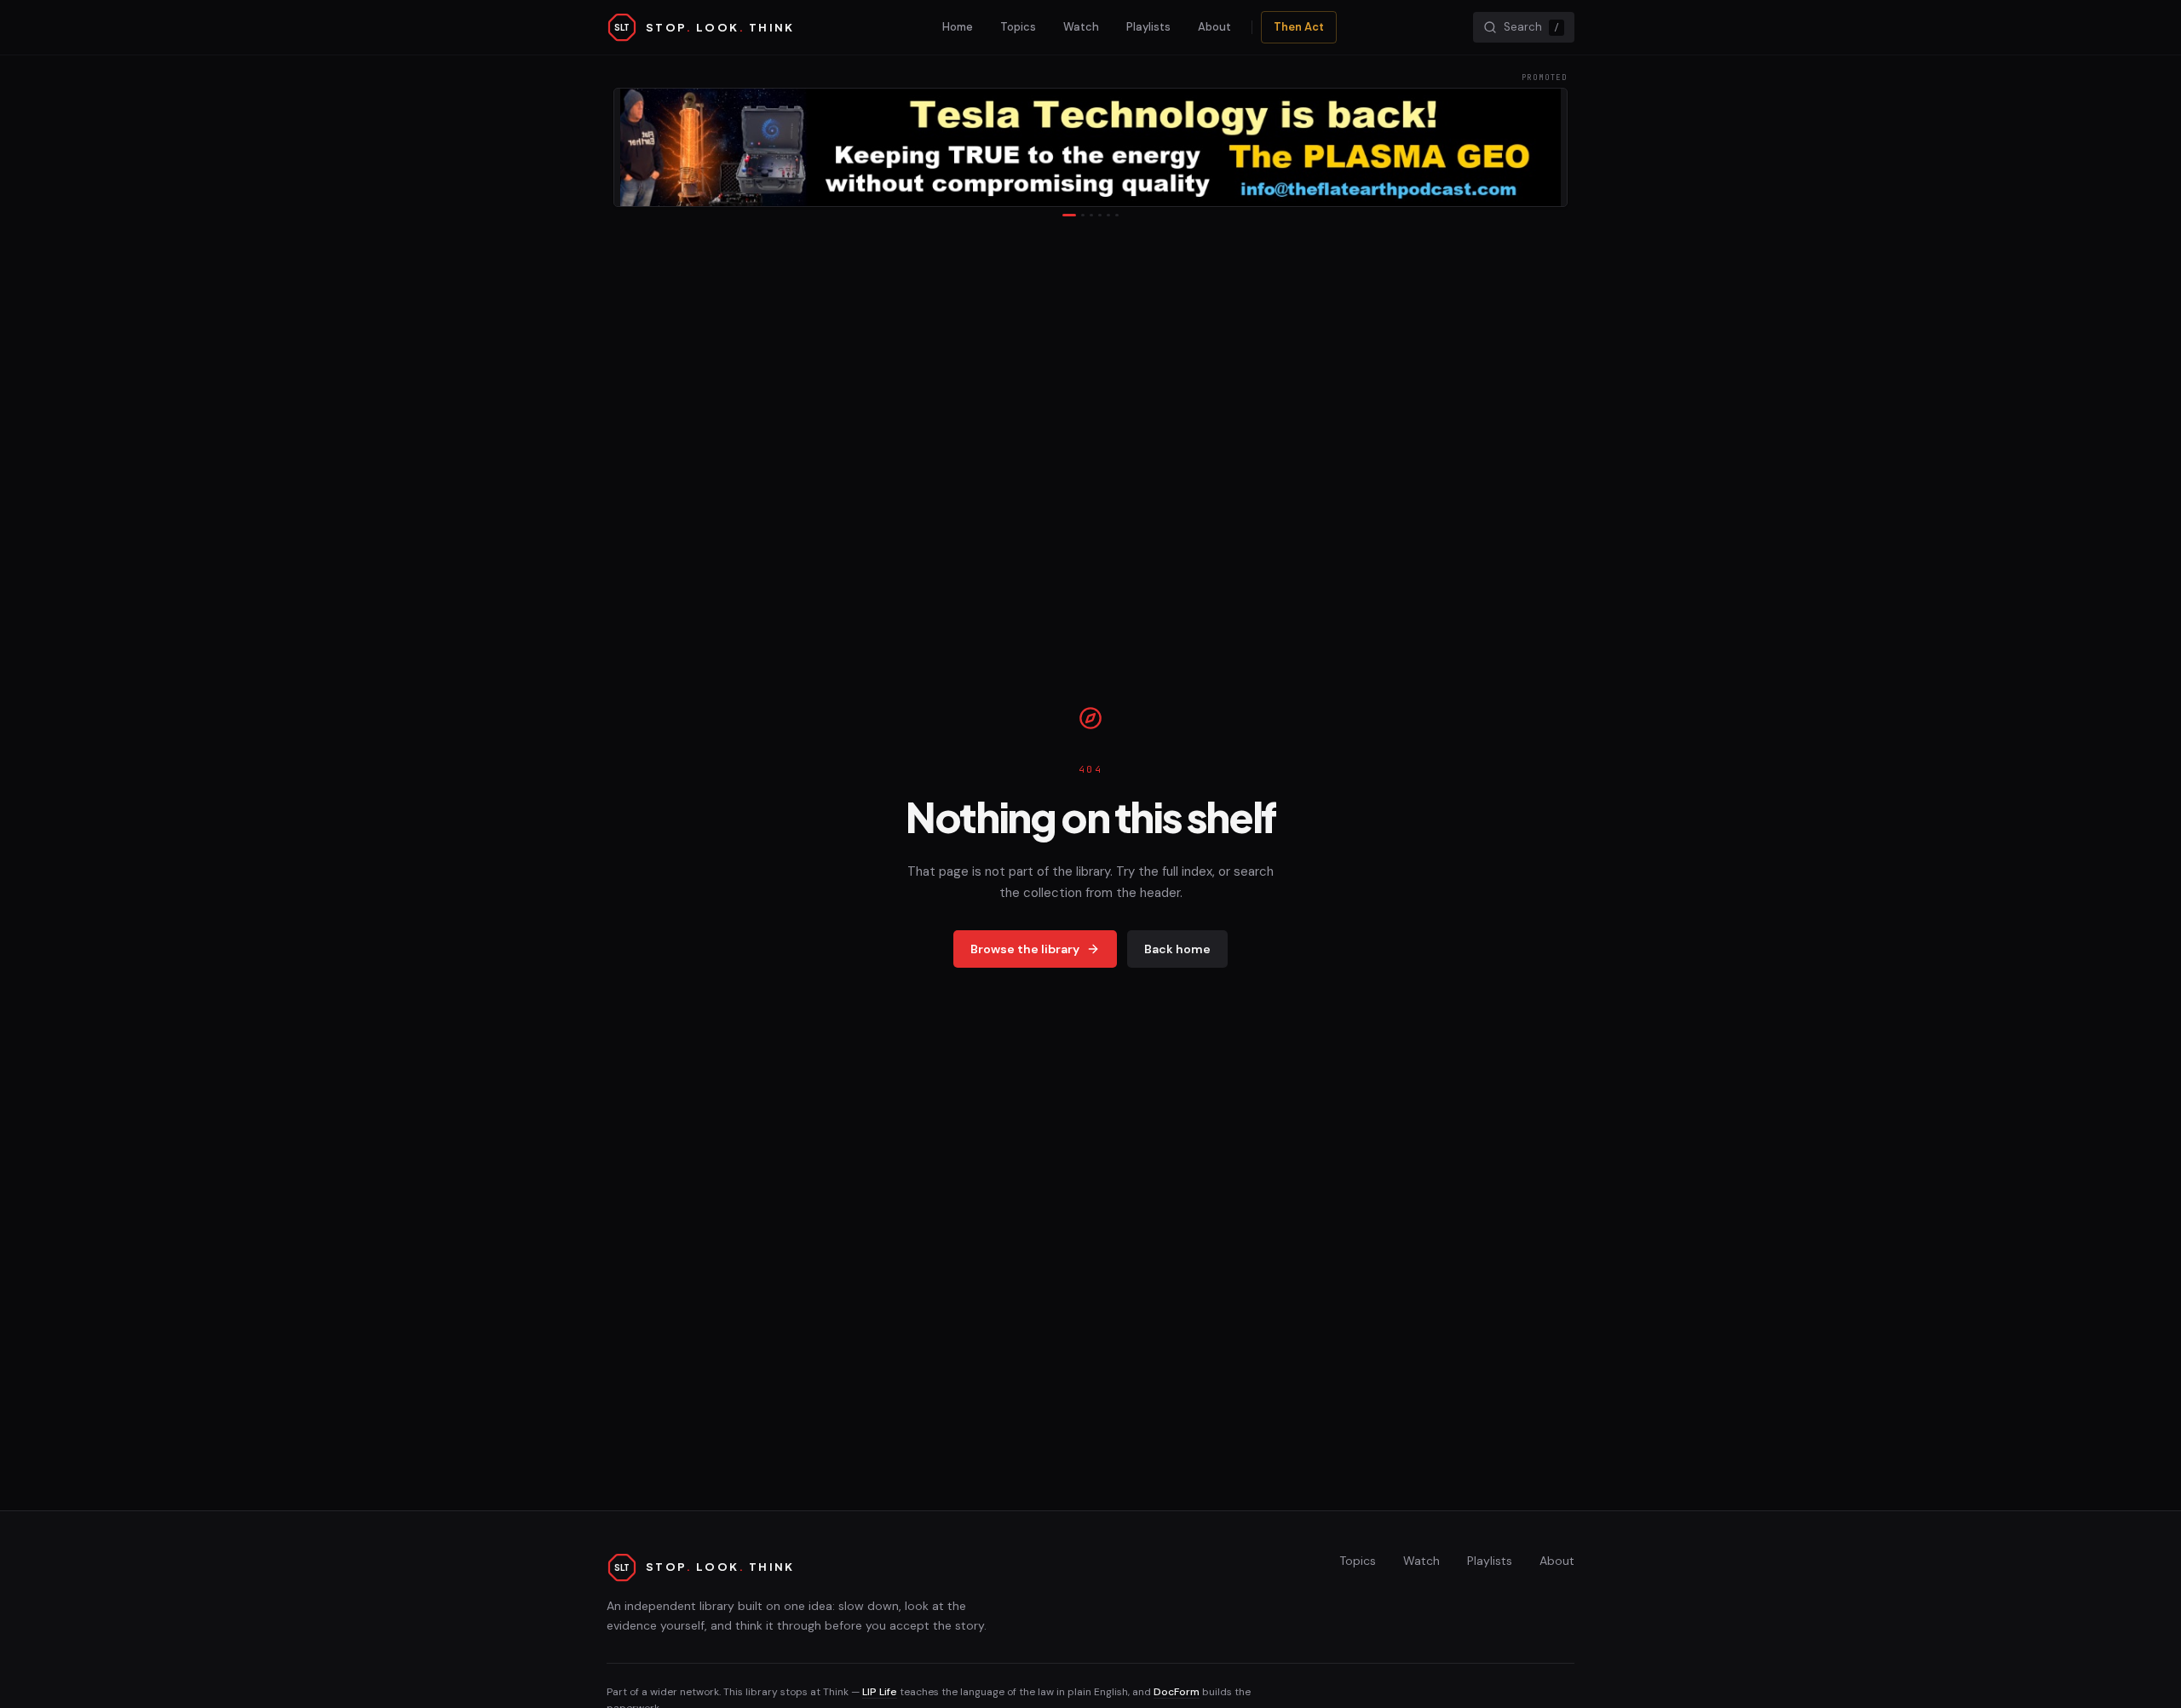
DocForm (1177, 1692)
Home (958, 27)
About (1214, 27)
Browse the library (1025, 949)
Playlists (1148, 27)
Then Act (1299, 27)
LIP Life (880, 1692)
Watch (1081, 27)
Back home (1177, 949)
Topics (1018, 27)
